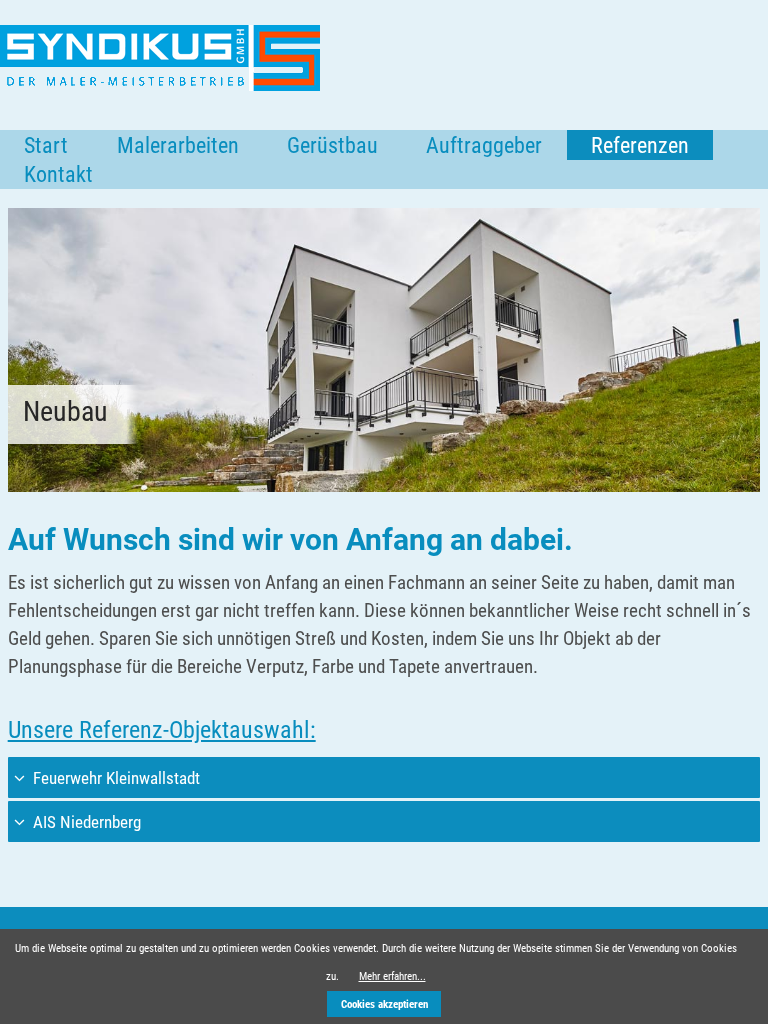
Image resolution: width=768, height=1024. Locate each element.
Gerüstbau (332, 145)
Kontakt (58, 174)
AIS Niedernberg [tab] (85, 822)
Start (46, 145)
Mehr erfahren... (392, 976)
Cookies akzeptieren (384, 1004)
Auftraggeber (484, 145)
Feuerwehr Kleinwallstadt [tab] (114, 778)
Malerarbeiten (178, 145)
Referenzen (640, 145)
